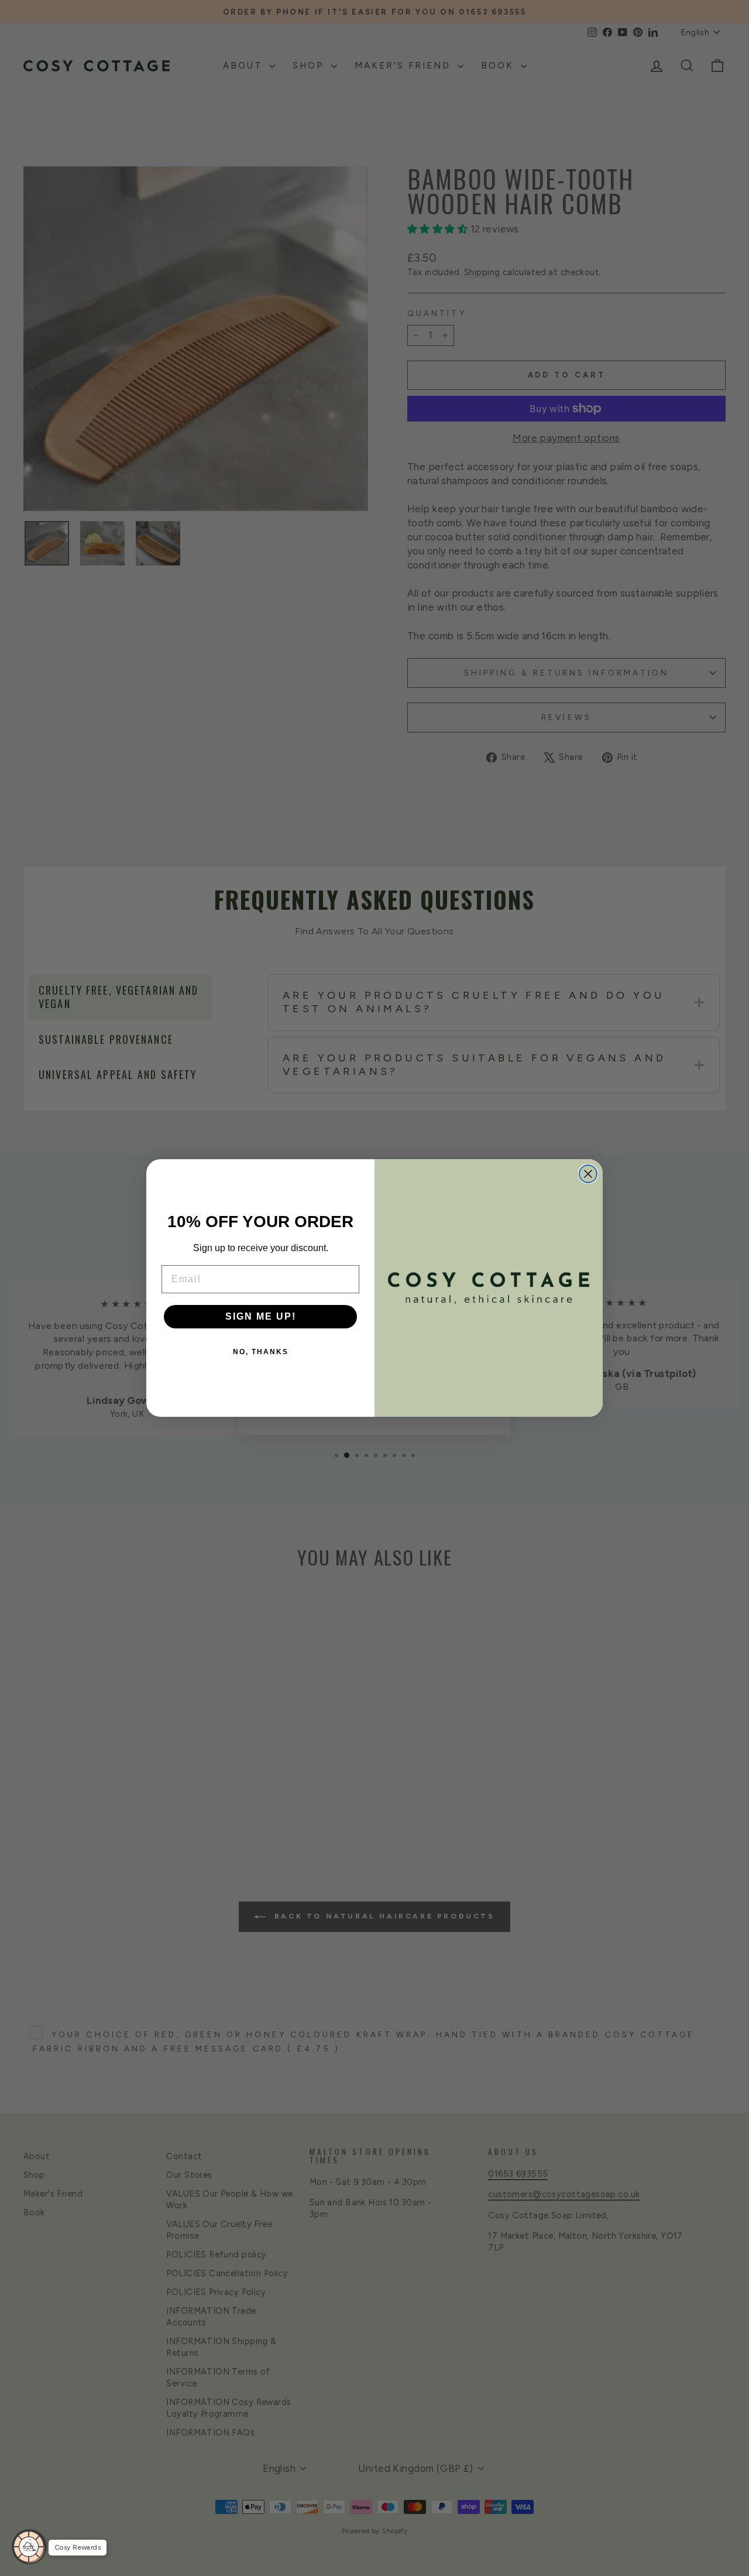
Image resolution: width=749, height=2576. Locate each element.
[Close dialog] (588, 1174)
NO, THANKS (261, 1352)
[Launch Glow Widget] (29, 2547)
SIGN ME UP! (261, 1316)
